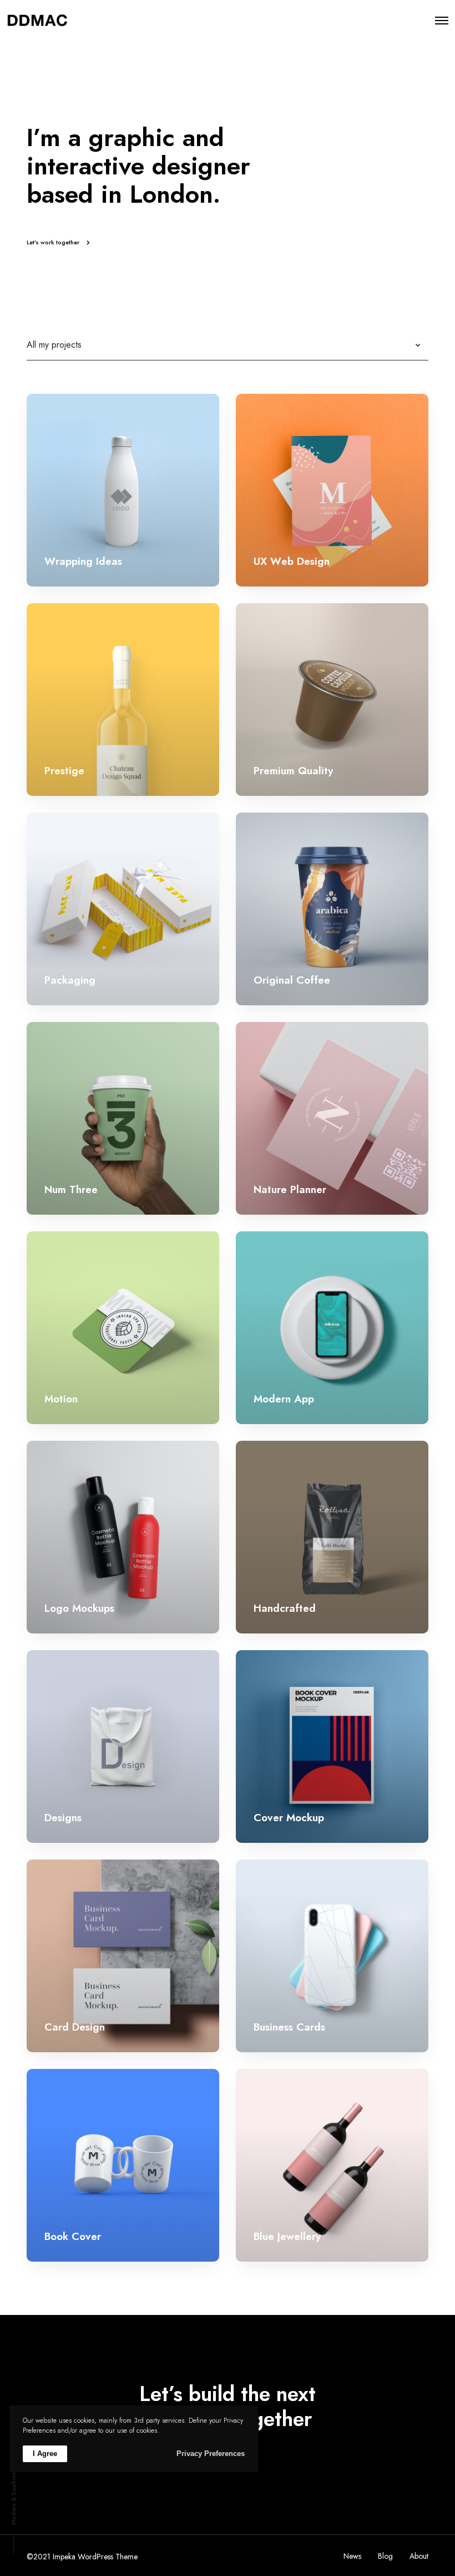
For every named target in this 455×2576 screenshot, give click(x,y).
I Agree (45, 2454)
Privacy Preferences (211, 2454)
